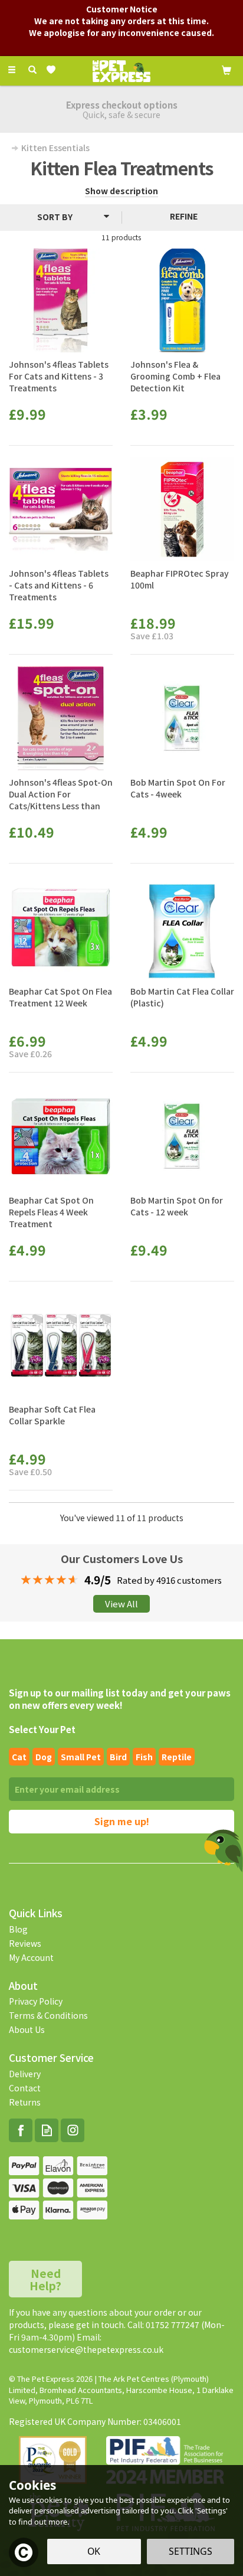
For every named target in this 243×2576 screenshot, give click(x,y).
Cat (19, 1757)
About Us (27, 2029)
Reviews (25, 1943)
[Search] (32, 70)
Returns (25, 2102)
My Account (31, 1957)
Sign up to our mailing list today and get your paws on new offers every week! (120, 1699)
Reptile (177, 1757)
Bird (118, 1757)
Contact (25, 2088)
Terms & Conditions (48, 2015)
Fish (144, 1757)
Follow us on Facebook (21, 2130)
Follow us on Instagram (73, 2130)
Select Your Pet (42, 1729)
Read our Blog (47, 2130)
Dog (44, 1757)
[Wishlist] (53, 70)
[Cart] (226, 69)
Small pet (81, 1757)
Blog (18, 1929)
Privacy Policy (36, 2001)
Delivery (25, 2074)
